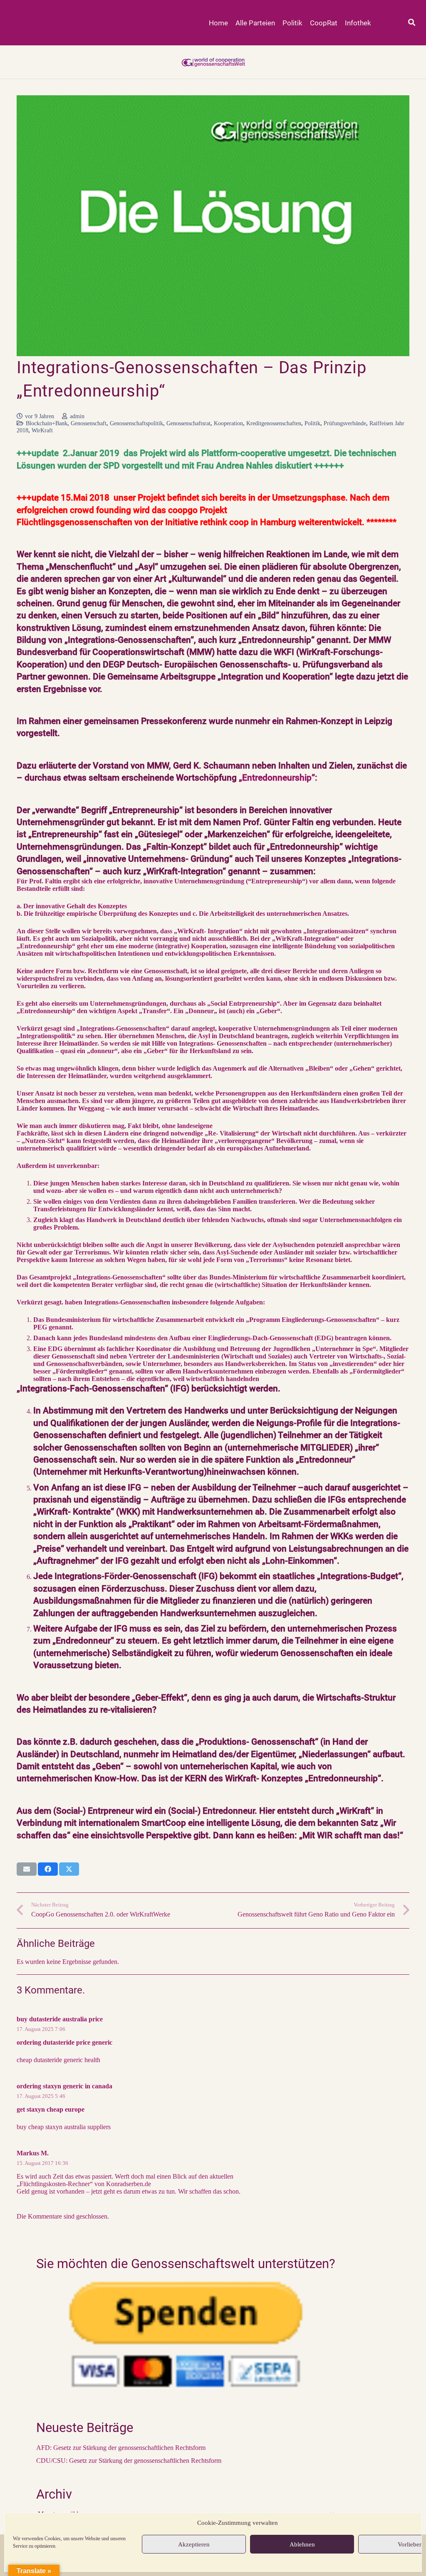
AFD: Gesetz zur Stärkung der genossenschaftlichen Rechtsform (121, 2448)
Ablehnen (302, 2544)
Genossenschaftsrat (188, 423)
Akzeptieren (194, 2544)
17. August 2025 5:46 (41, 2096)
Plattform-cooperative (243, 453)
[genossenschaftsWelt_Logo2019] (213, 62)
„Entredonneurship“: (278, 778)
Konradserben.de (129, 2184)
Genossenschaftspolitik (136, 423)
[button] (412, 23)
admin (77, 416)
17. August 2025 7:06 (41, 2029)
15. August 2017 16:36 (42, 2163)
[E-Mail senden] (27, 1869)
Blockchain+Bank (47, 423)
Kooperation (228, 423)
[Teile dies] (48, 1869)
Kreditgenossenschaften (274, 423)
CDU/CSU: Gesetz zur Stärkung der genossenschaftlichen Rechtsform (129, 2461)
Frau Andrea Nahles (234, 466)
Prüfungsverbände (345, 423)
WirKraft (42, 430)
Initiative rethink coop (207, 522)
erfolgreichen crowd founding (74, 510)
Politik (312, 423)
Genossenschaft (89, 423)
